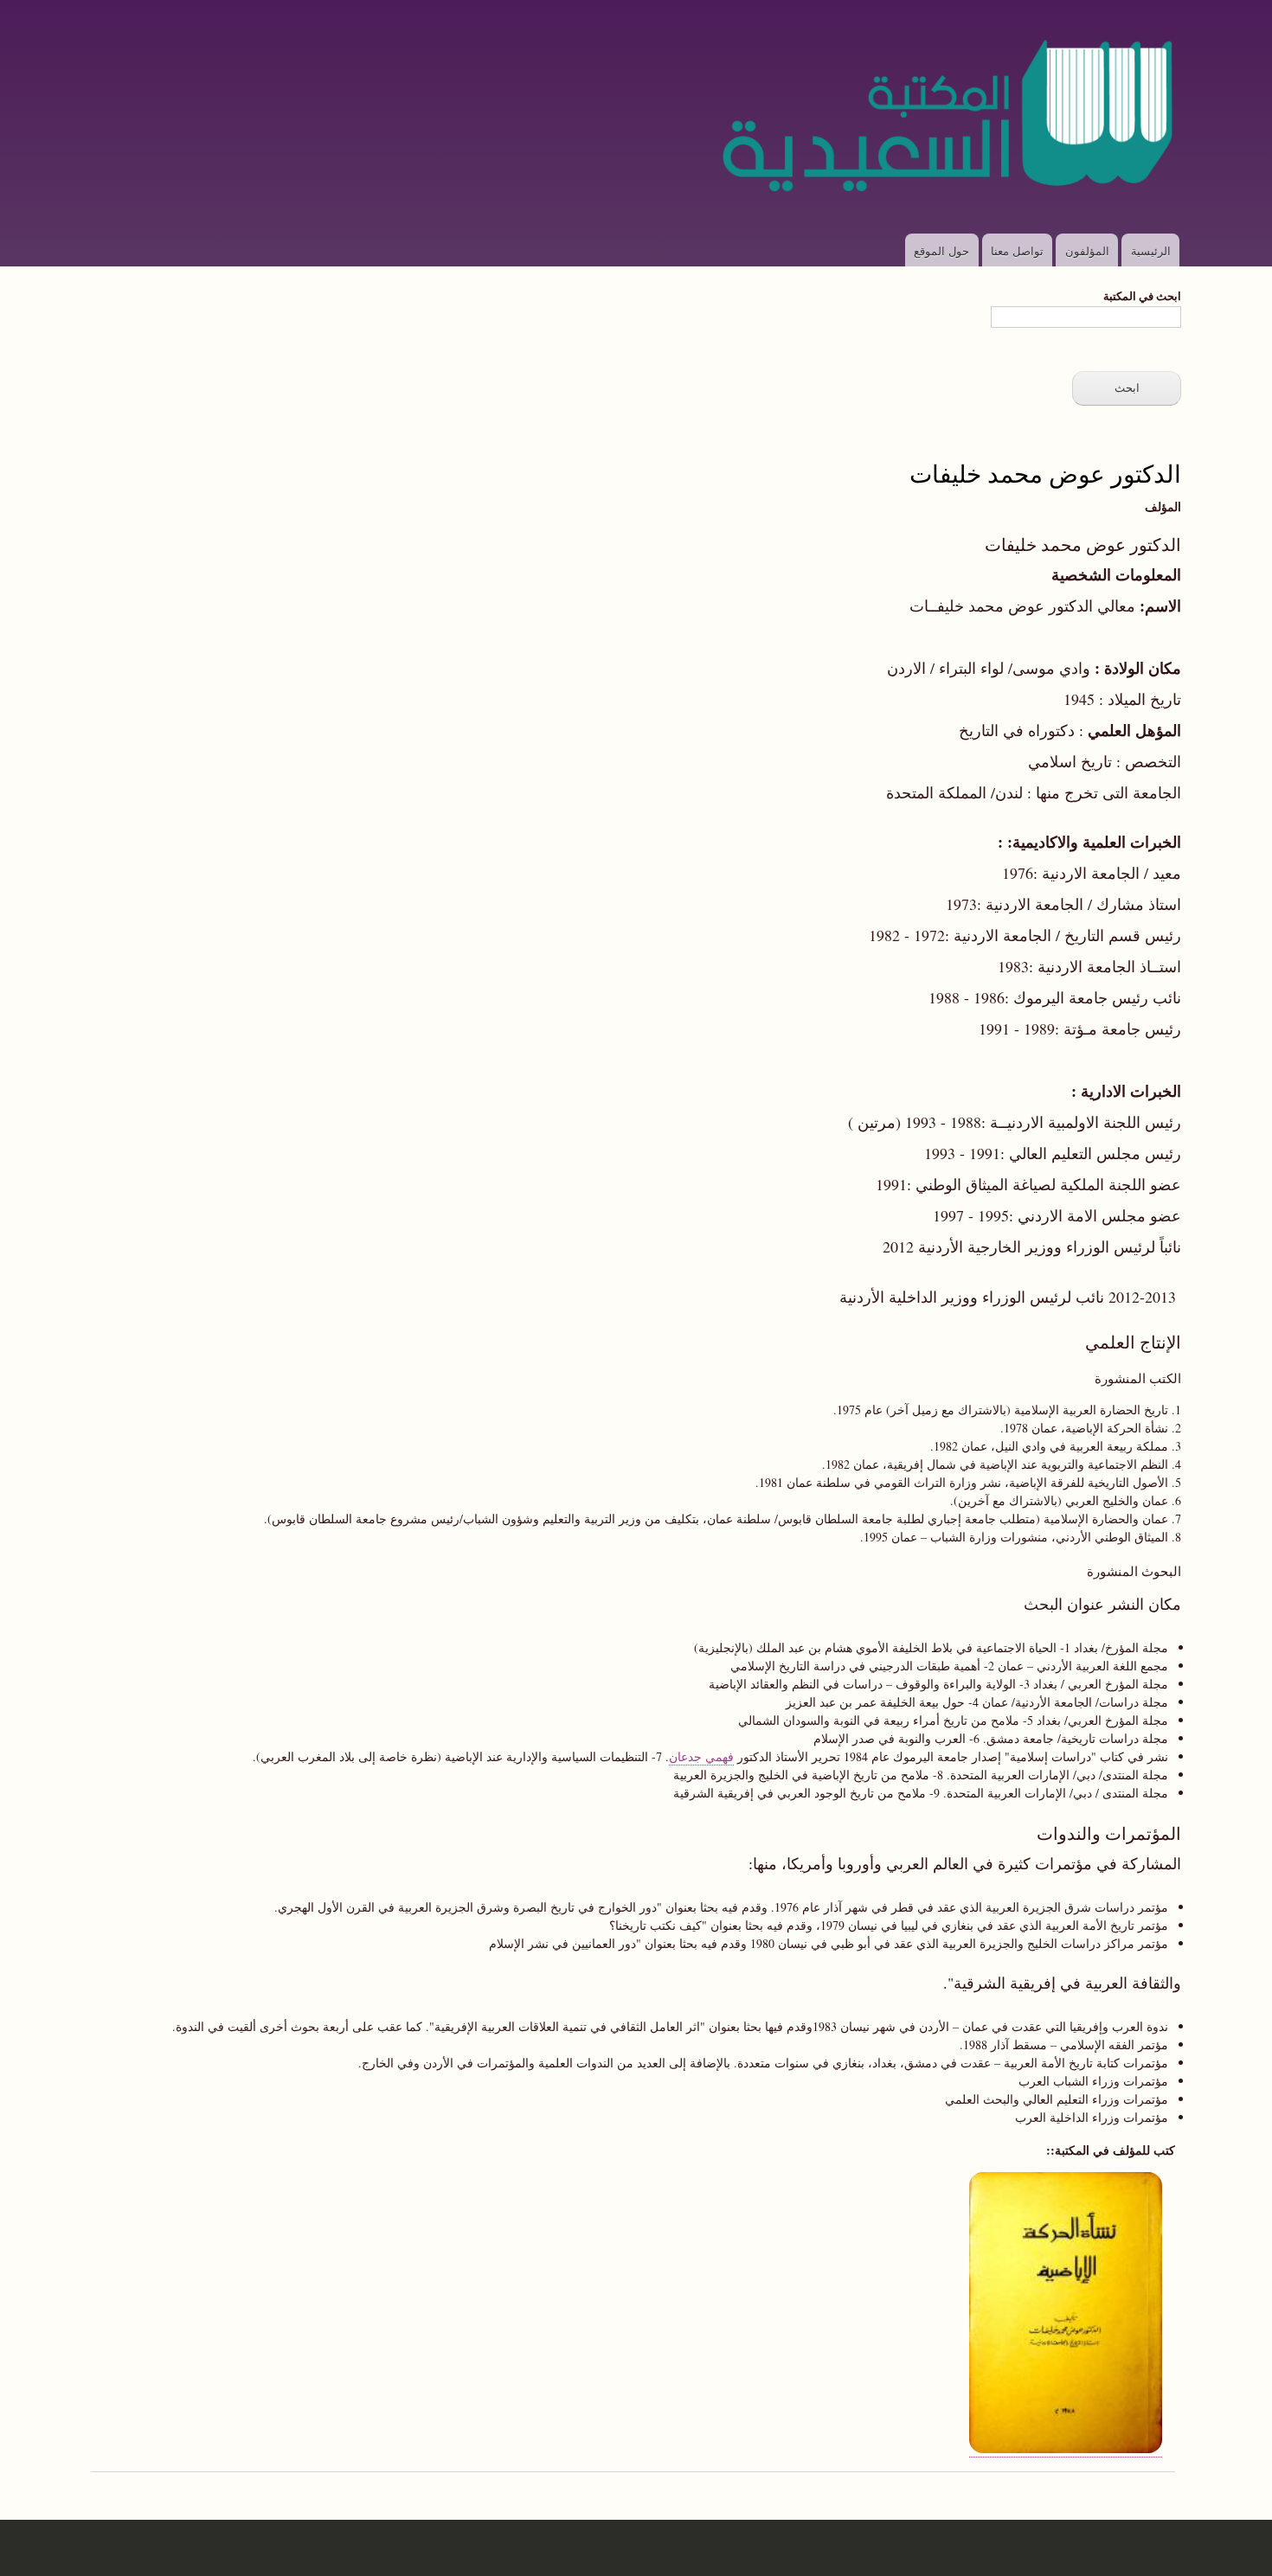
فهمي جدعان (701, 1756)
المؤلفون (1087, 250)
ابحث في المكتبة (1142, 295)
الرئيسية (1151, 250)
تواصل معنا (1017, 250)
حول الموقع (941, 250)
